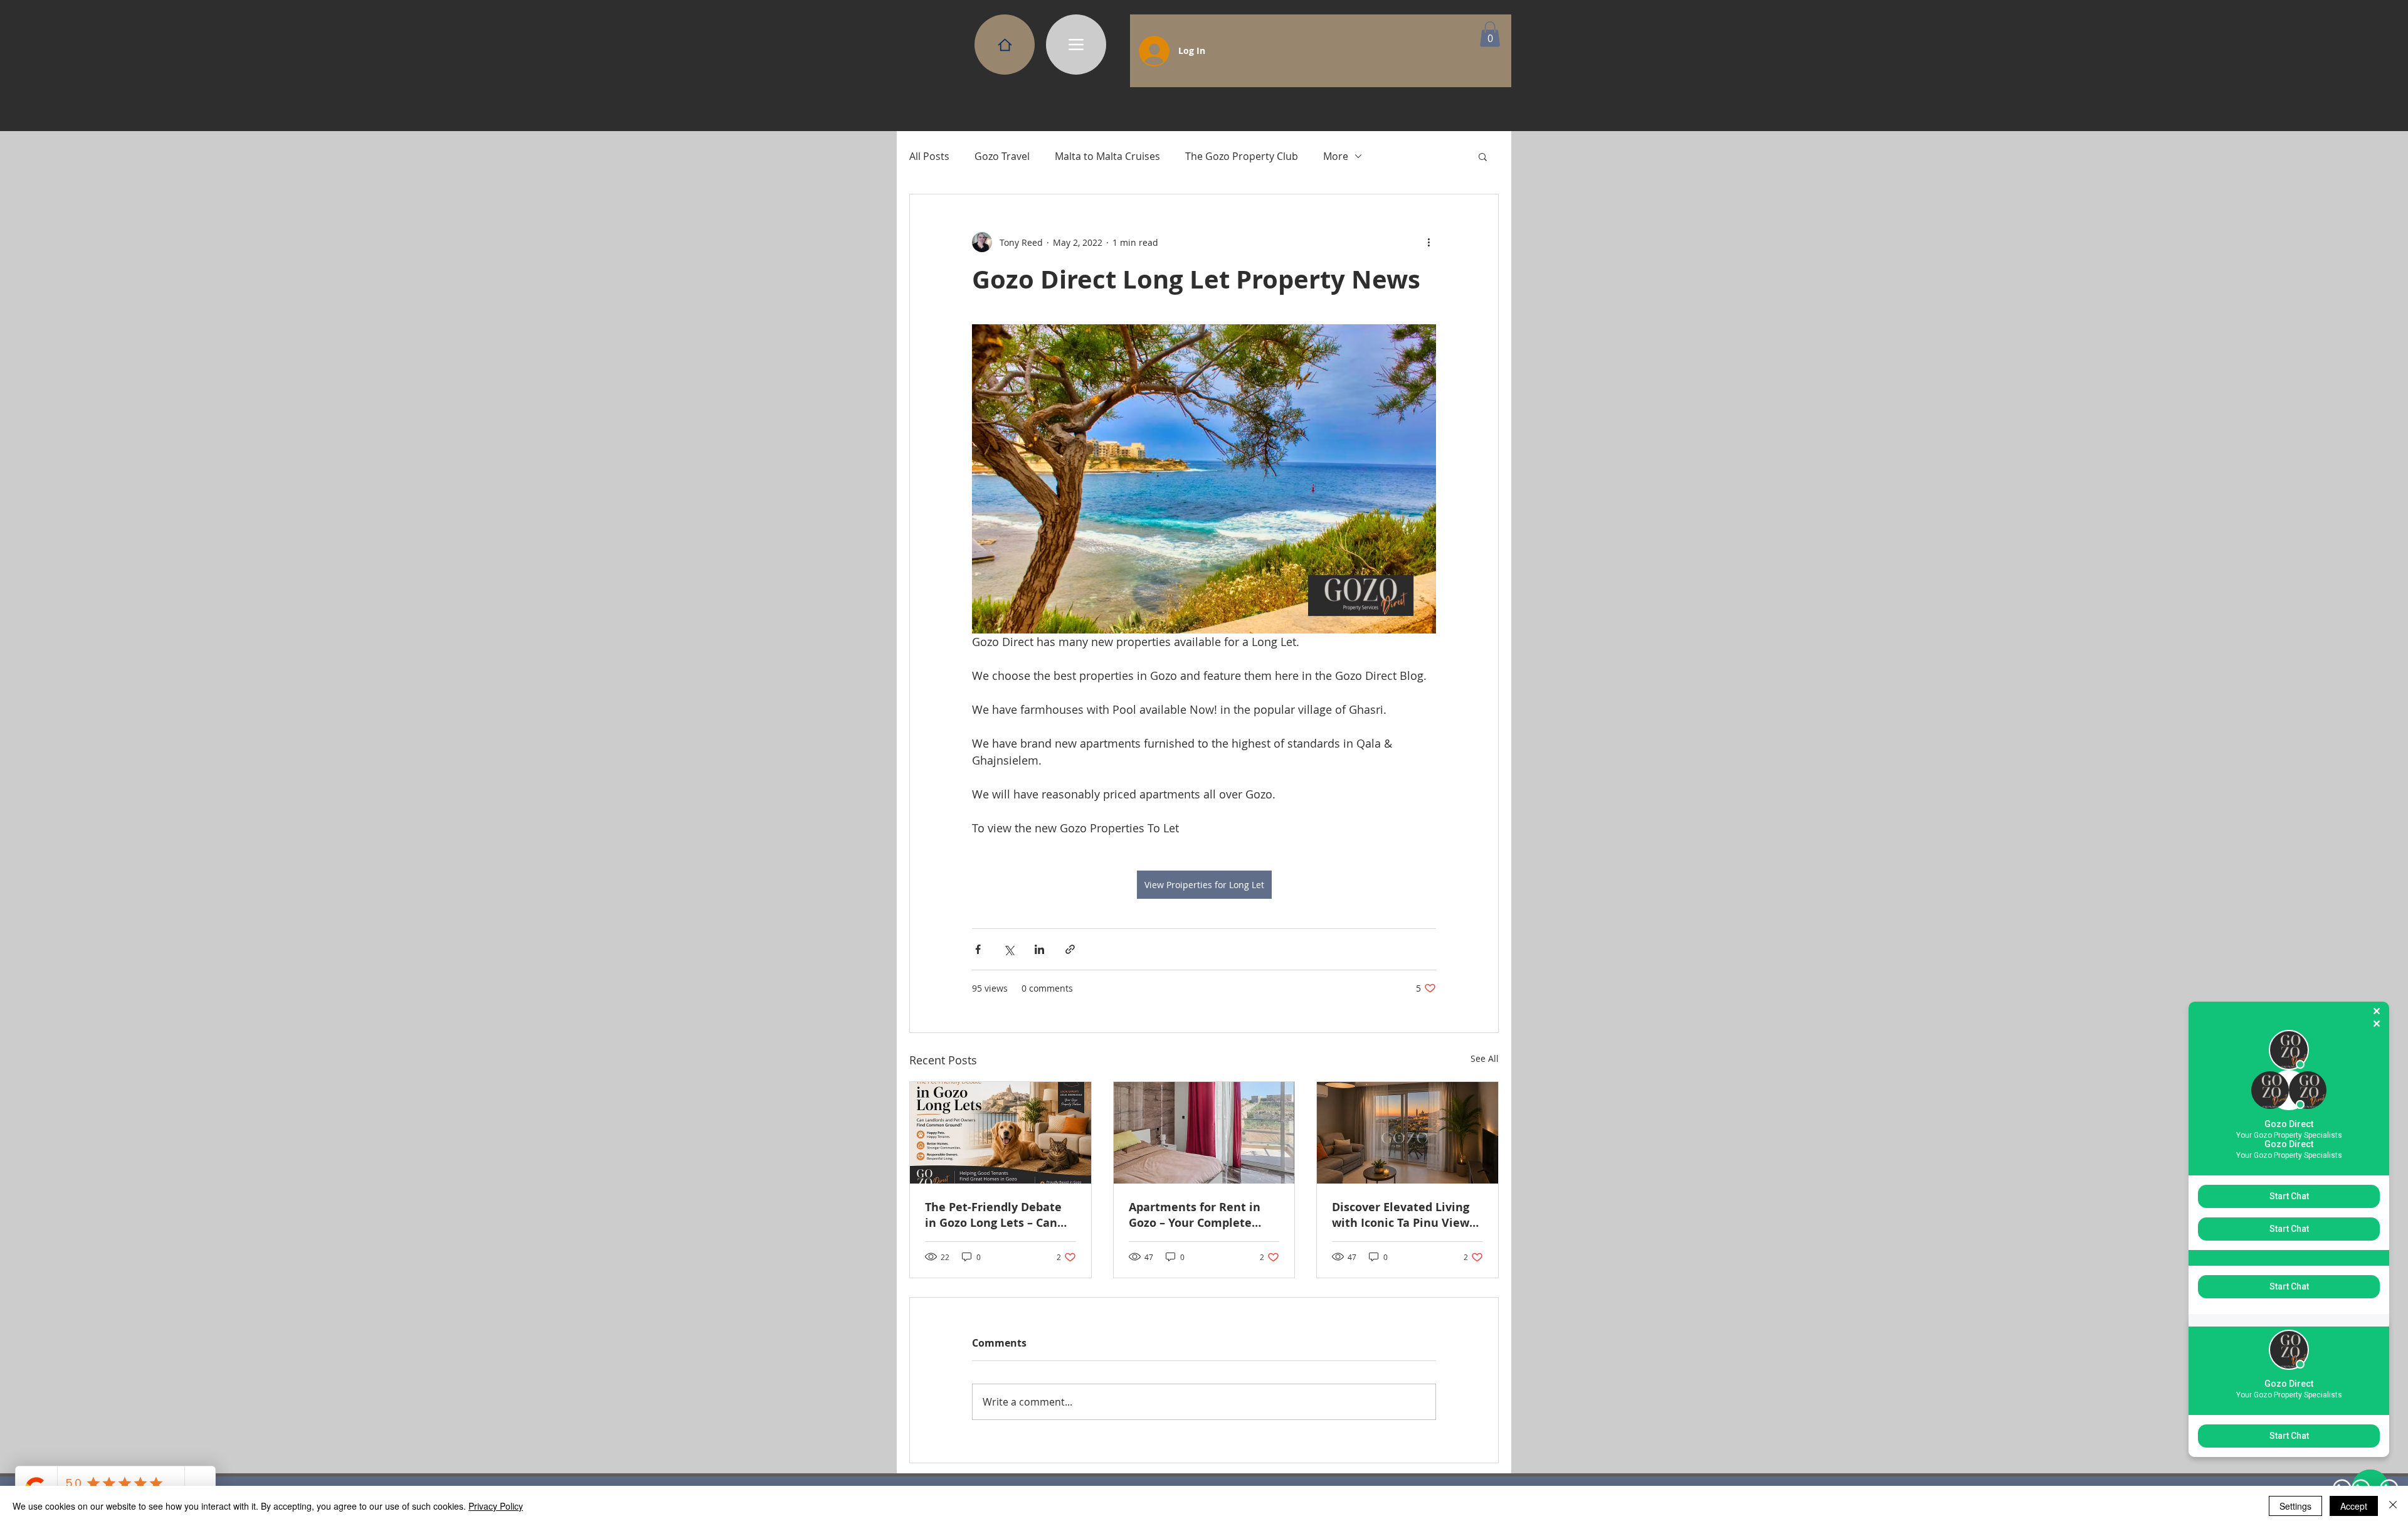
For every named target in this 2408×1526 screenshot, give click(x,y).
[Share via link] (1070, 949)
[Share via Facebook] (978, 949)
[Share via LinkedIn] (1039, 949)
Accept (2354, 1506)
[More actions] (1428, 242)
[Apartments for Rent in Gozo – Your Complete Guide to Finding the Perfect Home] (1204, 1133)
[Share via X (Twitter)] (1009, 949)
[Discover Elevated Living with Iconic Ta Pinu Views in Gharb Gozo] (1407, 1133)
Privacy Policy (496, 1506)
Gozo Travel (1002, 156)
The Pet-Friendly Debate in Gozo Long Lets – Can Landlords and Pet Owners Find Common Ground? (999, 1215)
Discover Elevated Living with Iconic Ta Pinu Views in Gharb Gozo (1403, 1215)
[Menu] (1076, 45)
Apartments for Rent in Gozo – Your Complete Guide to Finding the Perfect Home (1195, 1215)
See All (1485, 1058)
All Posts (929, 156)
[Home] (1005, 45)
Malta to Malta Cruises (1107, 156)
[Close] (2393, 1506)
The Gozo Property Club (1242, 156)
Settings (2295, 1506)
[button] (1490, 34)
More (1336, 156)
